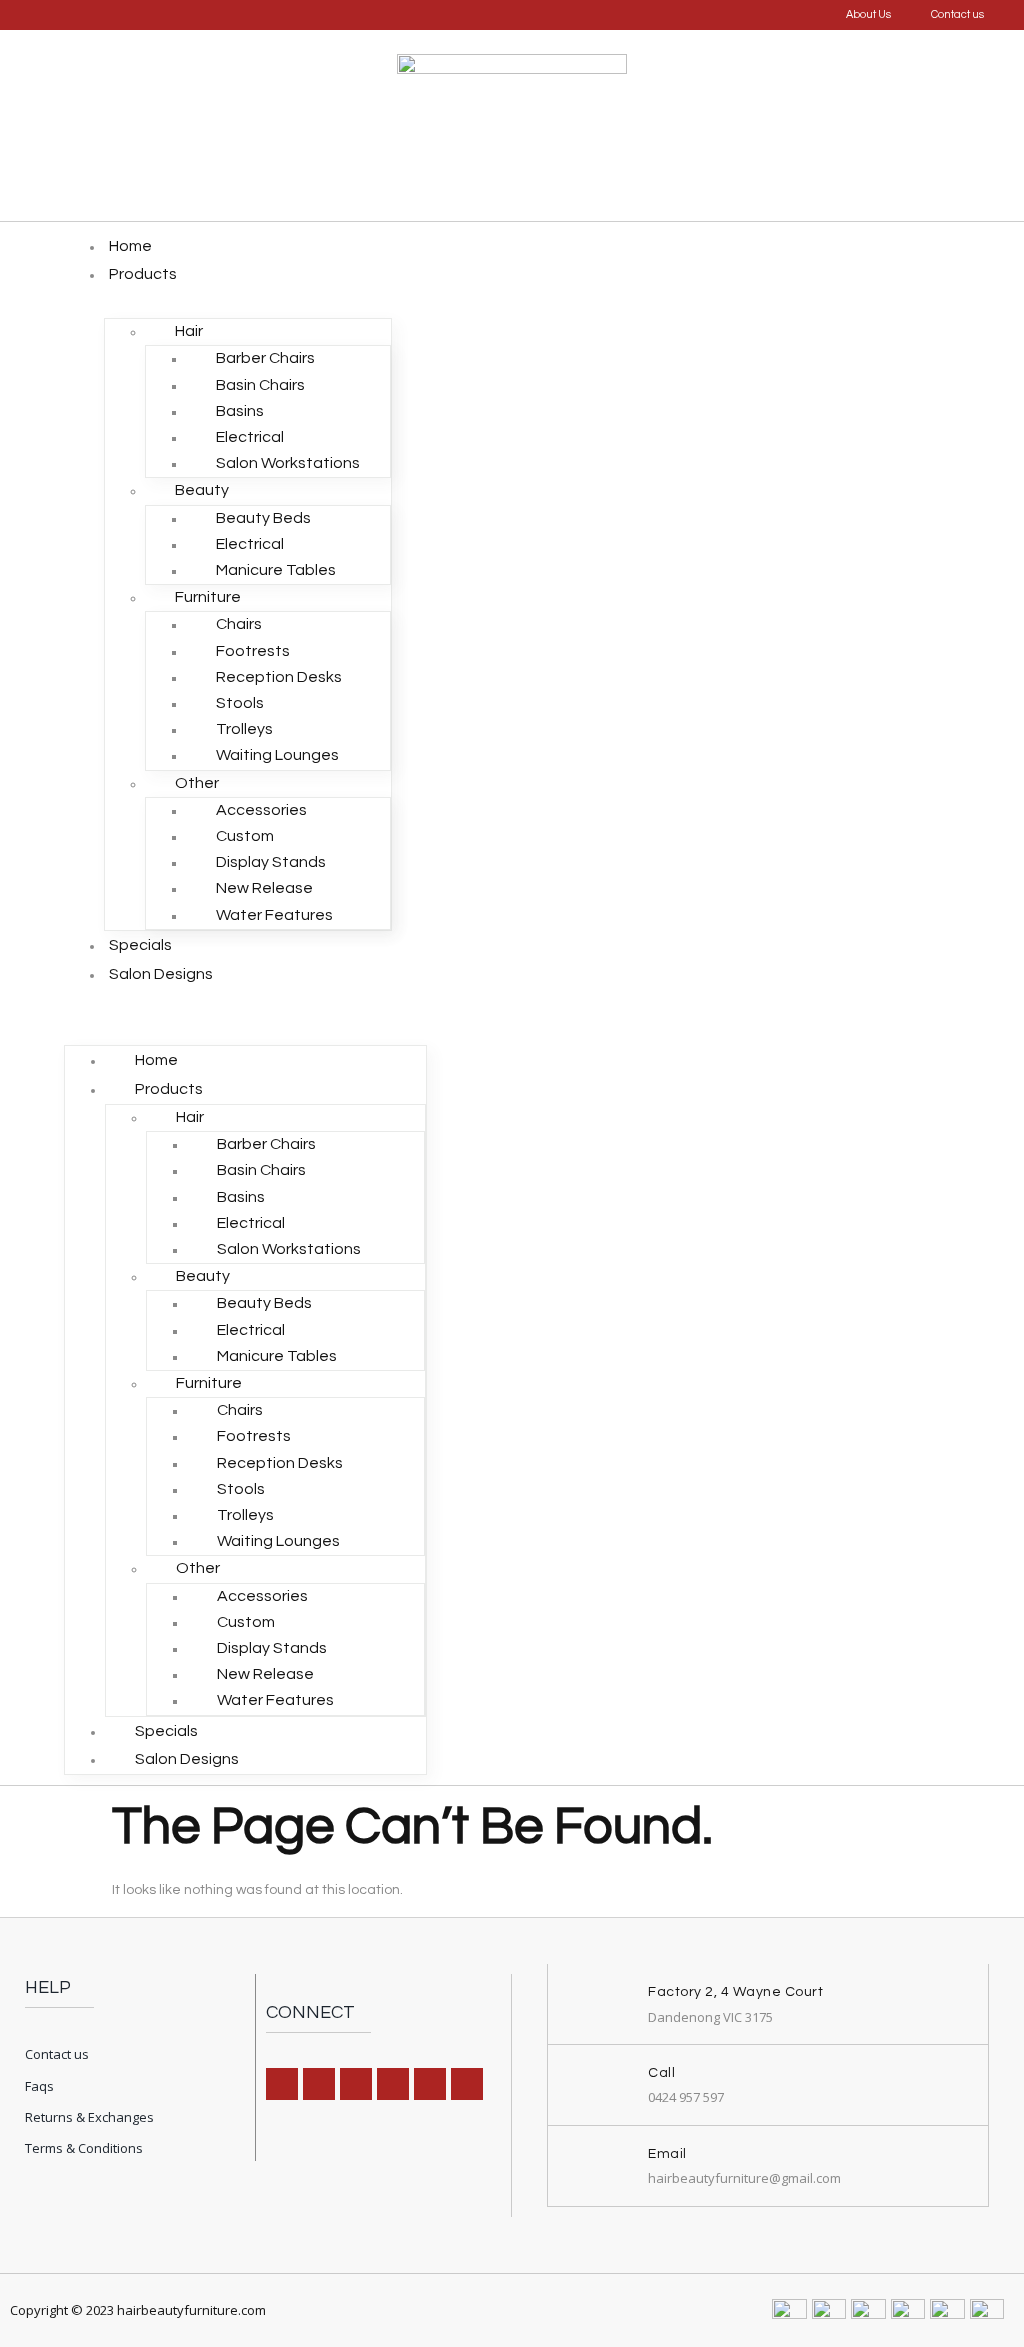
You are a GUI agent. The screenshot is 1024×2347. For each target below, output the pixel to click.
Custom (245, 836)
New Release (264, 888)
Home (130, 246)
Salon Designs (161, 974)
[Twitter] (430, 2084)
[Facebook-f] (282, 2084)
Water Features (274, 915)
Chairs (239, 624)
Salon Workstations (288, 463)
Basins (240, 411)
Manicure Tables (276, 570)
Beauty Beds (263, 518)
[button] (245, 1002)
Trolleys (244, 729)
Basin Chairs (260, 385)
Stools (240, 703)
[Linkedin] (356, 2084)
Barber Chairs (265, 358)
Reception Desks (279, 677)
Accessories (261, 810)
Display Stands (271, 862)
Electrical (250, 437)
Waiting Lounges (277, 755)
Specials (140, 945)
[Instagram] (319, 2084)
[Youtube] (467, 2084)
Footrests (253, 651)
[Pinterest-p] (393, 2084)
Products (143, 274)
